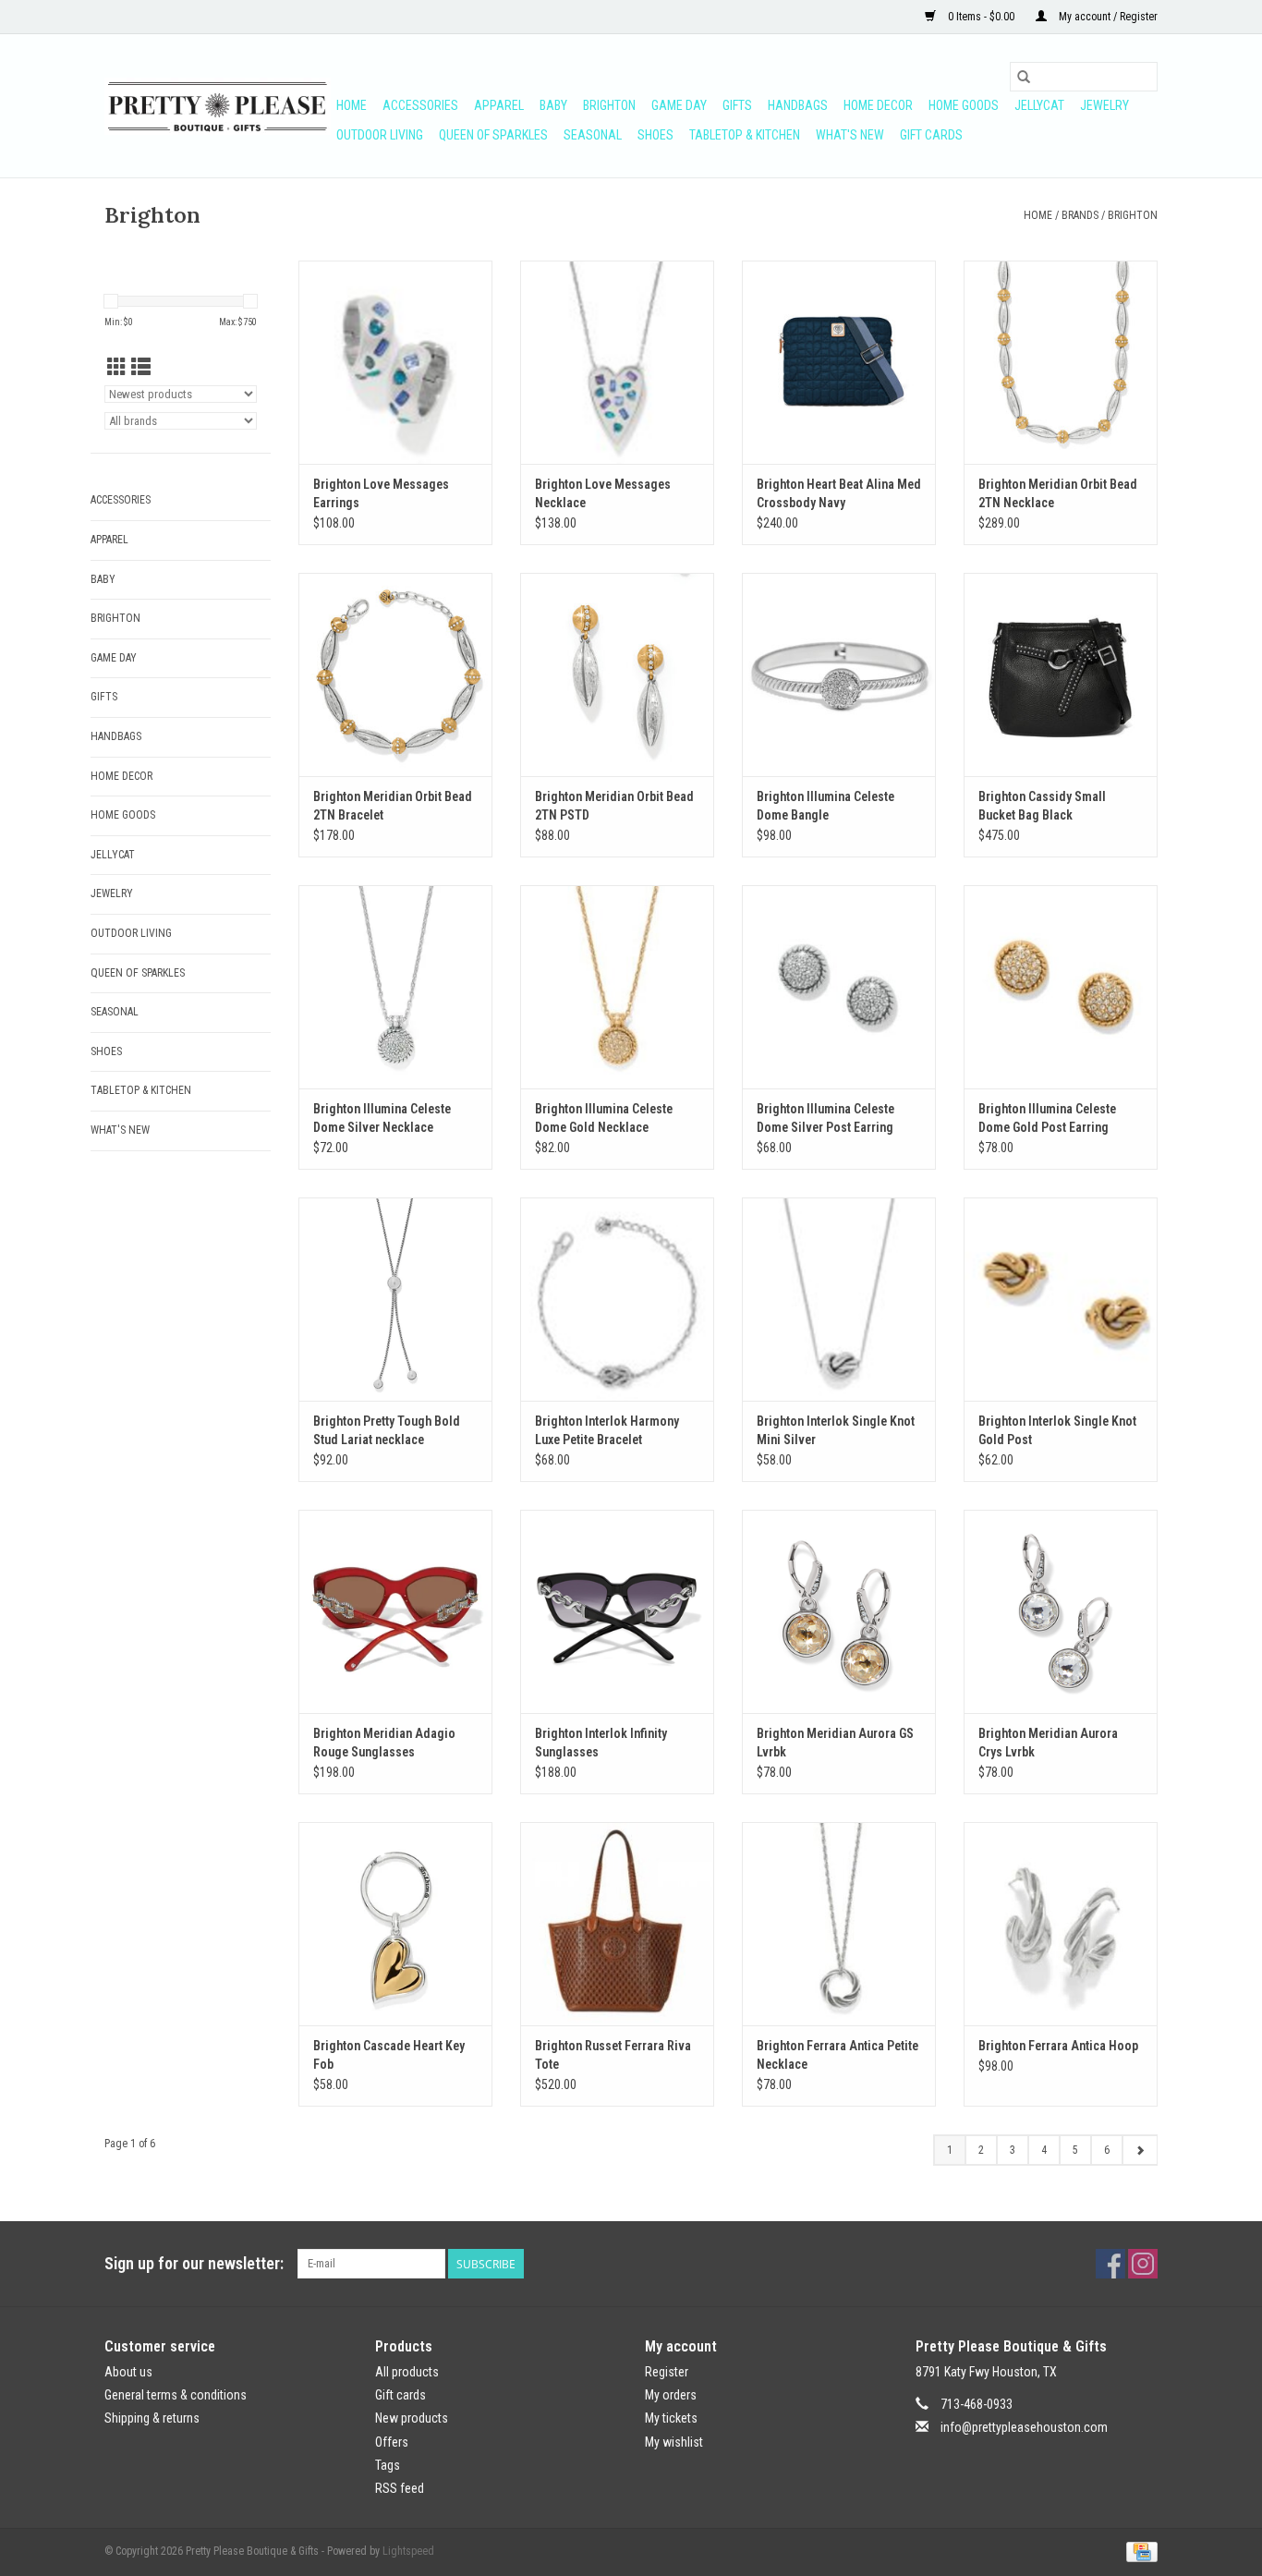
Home (352, 105)
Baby (553, 105)
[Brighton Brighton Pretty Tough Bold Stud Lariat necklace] (395, 1299)
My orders (671, 2395)
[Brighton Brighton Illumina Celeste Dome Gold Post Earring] (1061, 987)
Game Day (679, 105)
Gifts (737, 105)
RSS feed (400, 2488)
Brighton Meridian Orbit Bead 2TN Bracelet (393, 806)
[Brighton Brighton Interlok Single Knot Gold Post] (1061, 1299)
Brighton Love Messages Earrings (381, 493)
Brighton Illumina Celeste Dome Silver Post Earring (825, 1118)
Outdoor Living (380, 135)
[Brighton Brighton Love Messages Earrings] (395, 362)
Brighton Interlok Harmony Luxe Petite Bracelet (607, 1430)
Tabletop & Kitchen (745, 135)
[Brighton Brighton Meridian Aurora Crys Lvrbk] (1061, 1611)
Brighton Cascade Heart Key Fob (389, 2055)
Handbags (798, 105)
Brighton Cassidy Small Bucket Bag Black (1042, 806)
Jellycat (1039, 105)
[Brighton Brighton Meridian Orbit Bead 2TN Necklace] (1061, 362)
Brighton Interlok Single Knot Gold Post (1057, 1430)
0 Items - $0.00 (981, 17)
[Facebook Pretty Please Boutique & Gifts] (1110, 2264)
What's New (850, 135)
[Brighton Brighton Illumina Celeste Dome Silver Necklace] (395, 987)
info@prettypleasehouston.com (1024, 2427)
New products (412, 2418)
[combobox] (1084, 77)
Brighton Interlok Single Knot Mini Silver (836, 1430)
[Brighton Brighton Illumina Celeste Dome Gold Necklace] (617, 987)
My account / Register (1107, 17)
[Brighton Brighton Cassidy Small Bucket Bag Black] (1061, 674)
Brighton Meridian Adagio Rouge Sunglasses (384, 1743)
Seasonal (593, 135)
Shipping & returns (152, 2418)
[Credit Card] (1139, 2551)
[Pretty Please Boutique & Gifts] (218, 106)
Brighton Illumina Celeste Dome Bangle (825, 806)
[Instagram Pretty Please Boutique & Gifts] (1143, 2264)
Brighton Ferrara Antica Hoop (1058, 2046)
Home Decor (878, 105)
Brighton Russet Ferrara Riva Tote (613, 2055)
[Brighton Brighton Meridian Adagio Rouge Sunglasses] (395, 1611)
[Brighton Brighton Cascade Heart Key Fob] (395, 1924)
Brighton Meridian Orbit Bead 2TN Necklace (1058, 493)
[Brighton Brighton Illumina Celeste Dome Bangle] (839, 674)
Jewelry (1104, 105)
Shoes (655, 135)
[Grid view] (117, 368)
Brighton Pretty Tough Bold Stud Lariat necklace (387, 1430)
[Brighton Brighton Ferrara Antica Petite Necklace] (839, 1924)
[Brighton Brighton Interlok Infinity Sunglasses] (617, 1611)
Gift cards (931, 135)
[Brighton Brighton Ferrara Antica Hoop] (1061, 1924)
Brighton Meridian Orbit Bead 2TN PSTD (614, 806)
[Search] (1024, 77)
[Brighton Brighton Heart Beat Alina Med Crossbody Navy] (839, 362)
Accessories (420, 105)
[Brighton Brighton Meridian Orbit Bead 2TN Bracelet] (395, 674)
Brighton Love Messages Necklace (603, 493)
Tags (388, 2465)
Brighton (609, 105)
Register (667, 2372)
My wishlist (674, 2442)
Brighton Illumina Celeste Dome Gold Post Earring (1047, 1118)
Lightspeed (408, 2551)
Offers (392, 2442)
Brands (1080, 215)
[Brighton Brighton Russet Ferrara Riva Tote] (617, 1924)
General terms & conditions (176, 2395)
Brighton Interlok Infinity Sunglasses (601, 1743)
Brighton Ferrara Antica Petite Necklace (837, 2055)
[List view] (141, 368)
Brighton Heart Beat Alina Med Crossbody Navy (839, 493)
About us (128, 2372)
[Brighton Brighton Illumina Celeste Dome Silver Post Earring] (839, 987)
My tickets (671, 2418)
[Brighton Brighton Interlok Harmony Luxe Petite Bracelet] (617, 1299)
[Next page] (1140, 2150)
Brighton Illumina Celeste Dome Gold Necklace (604, 1118)
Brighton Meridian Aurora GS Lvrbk (835, 1743)
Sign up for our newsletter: (194, 2263)
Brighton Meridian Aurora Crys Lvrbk (1048, 1743)
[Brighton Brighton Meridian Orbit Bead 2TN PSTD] (617, 674)
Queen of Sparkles (493, 135)
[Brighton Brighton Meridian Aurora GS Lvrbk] (839, 1611)
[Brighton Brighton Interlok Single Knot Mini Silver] (839, 1299)
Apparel (499, 105)
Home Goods (964, 105)
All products (407, 2372)
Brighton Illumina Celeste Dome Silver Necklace (382, 1118)
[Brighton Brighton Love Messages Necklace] (617, 362)
